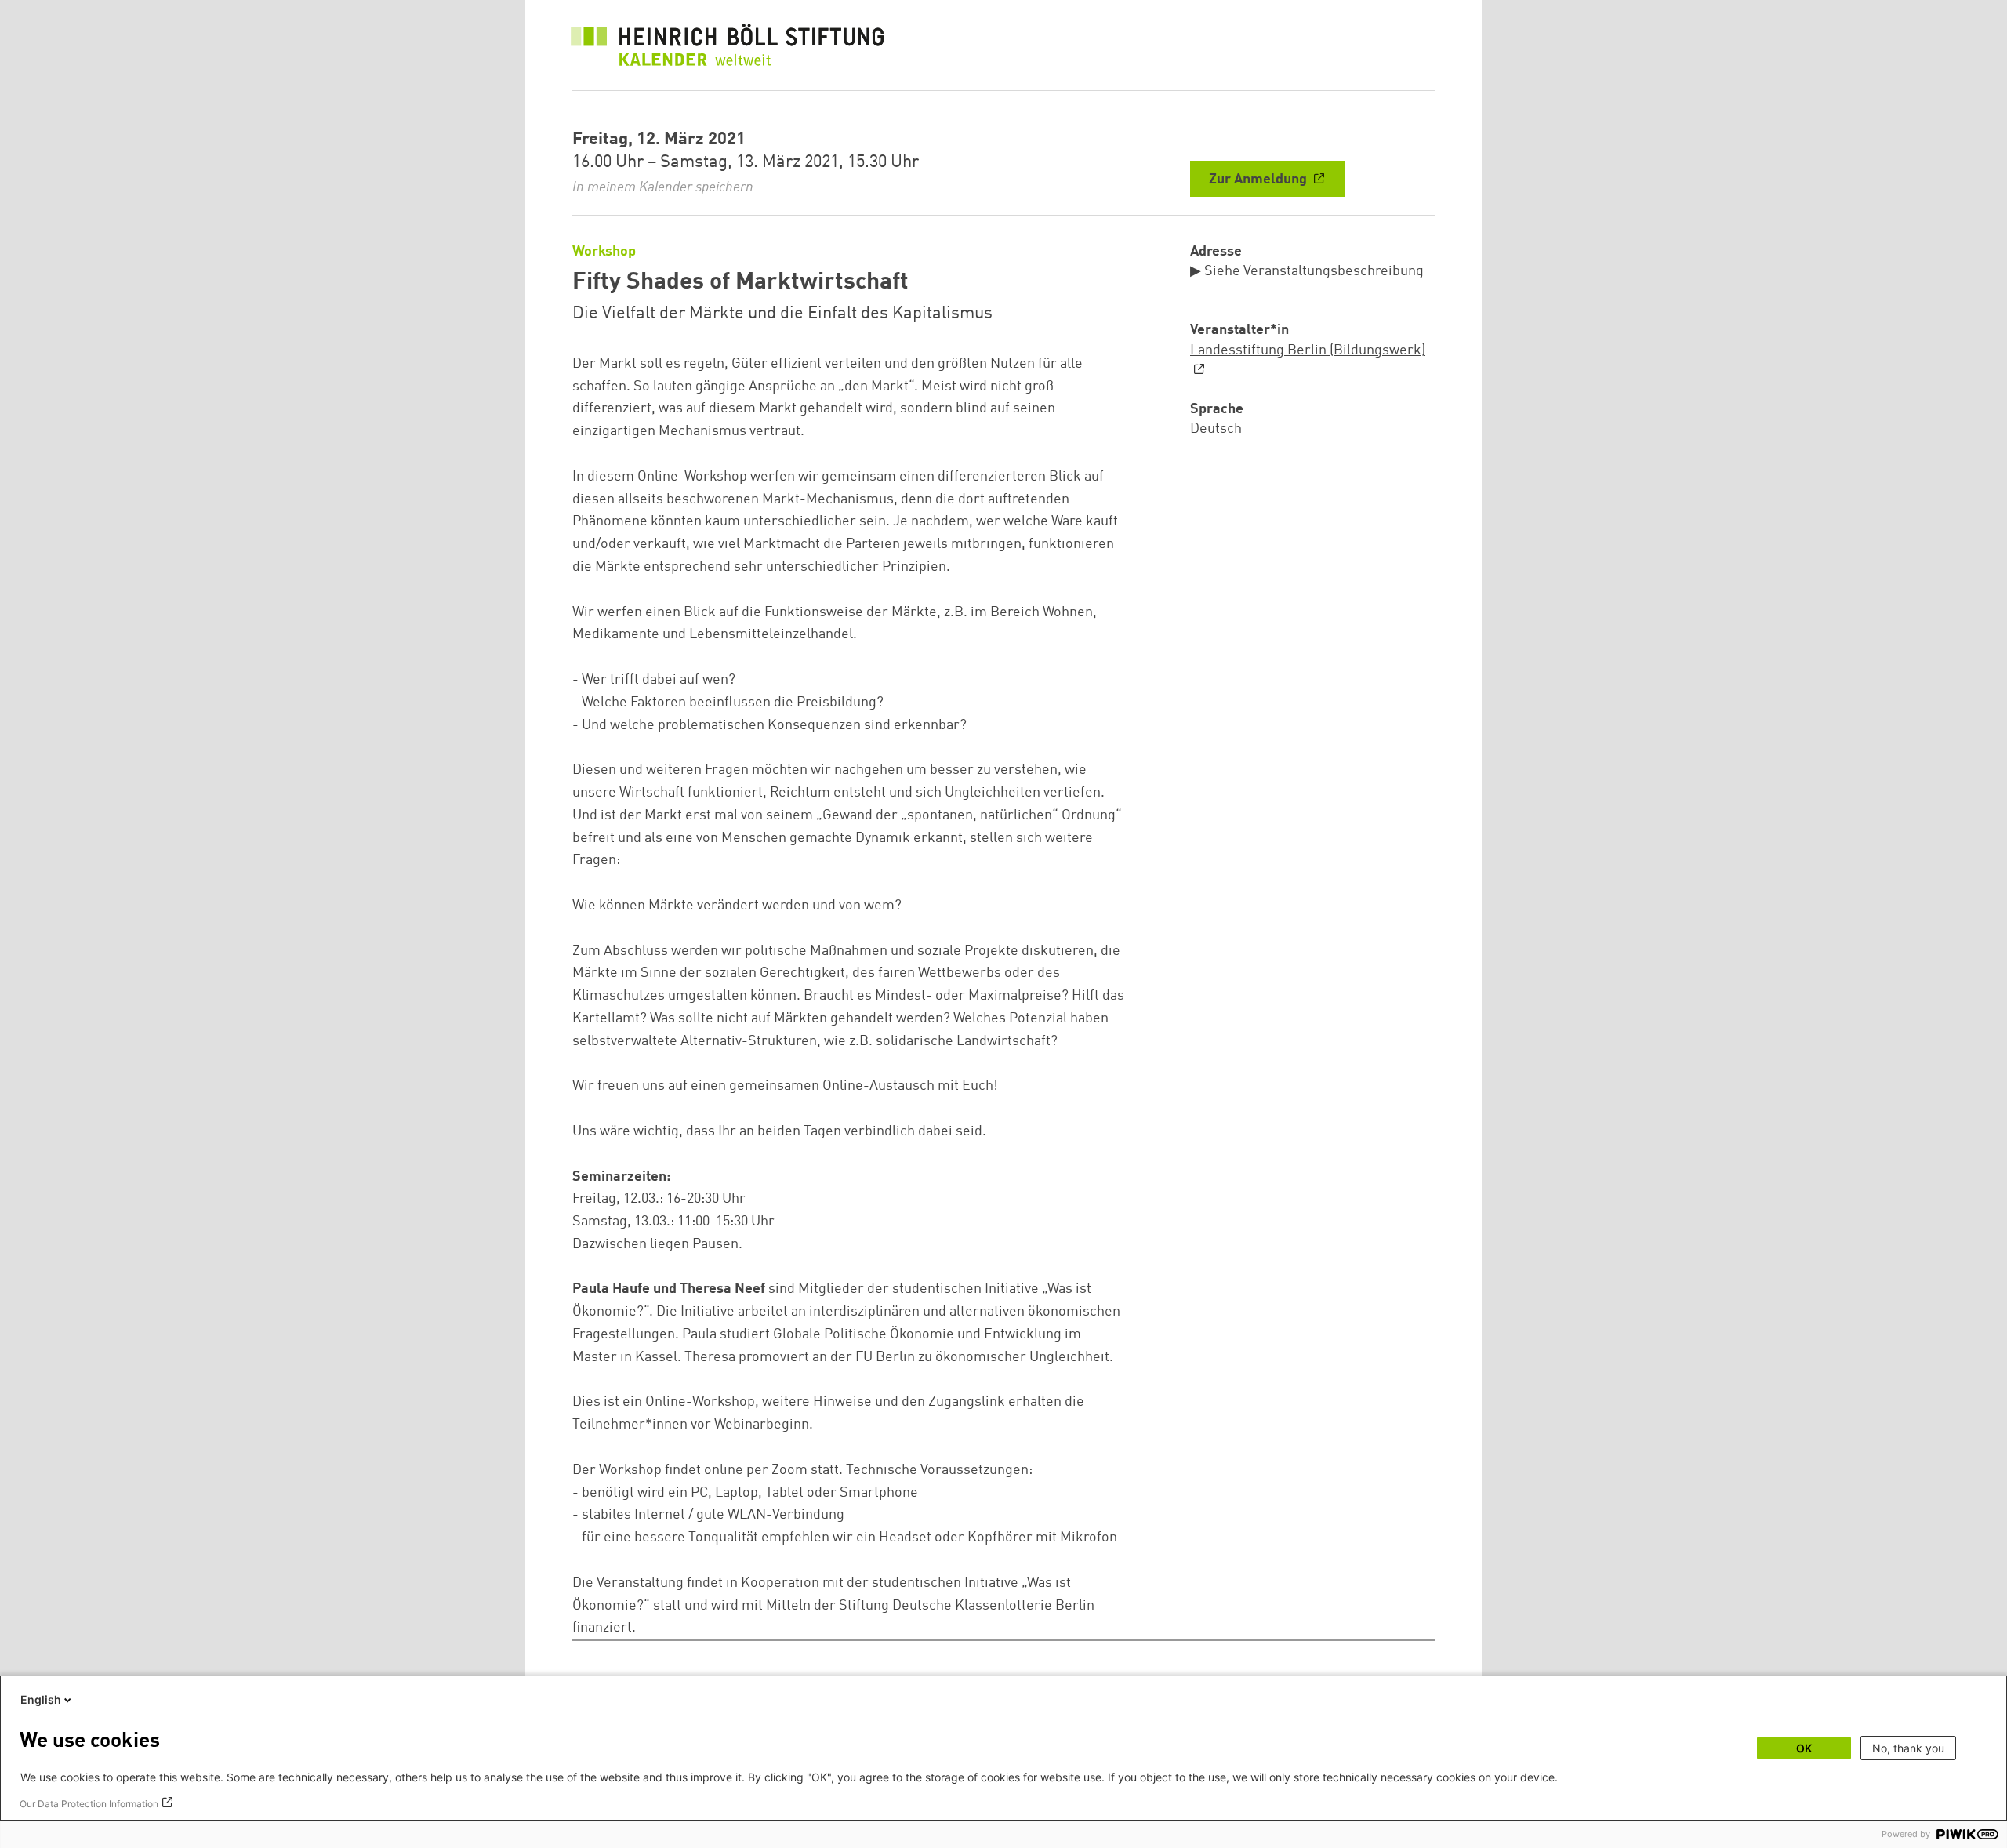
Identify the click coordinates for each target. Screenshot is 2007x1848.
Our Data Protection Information (89, 1804)
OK (1804, 1748)
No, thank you (1908, 1748)
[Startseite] (728, 49)
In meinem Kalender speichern (663, 187)
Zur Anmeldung (1259, 180)
